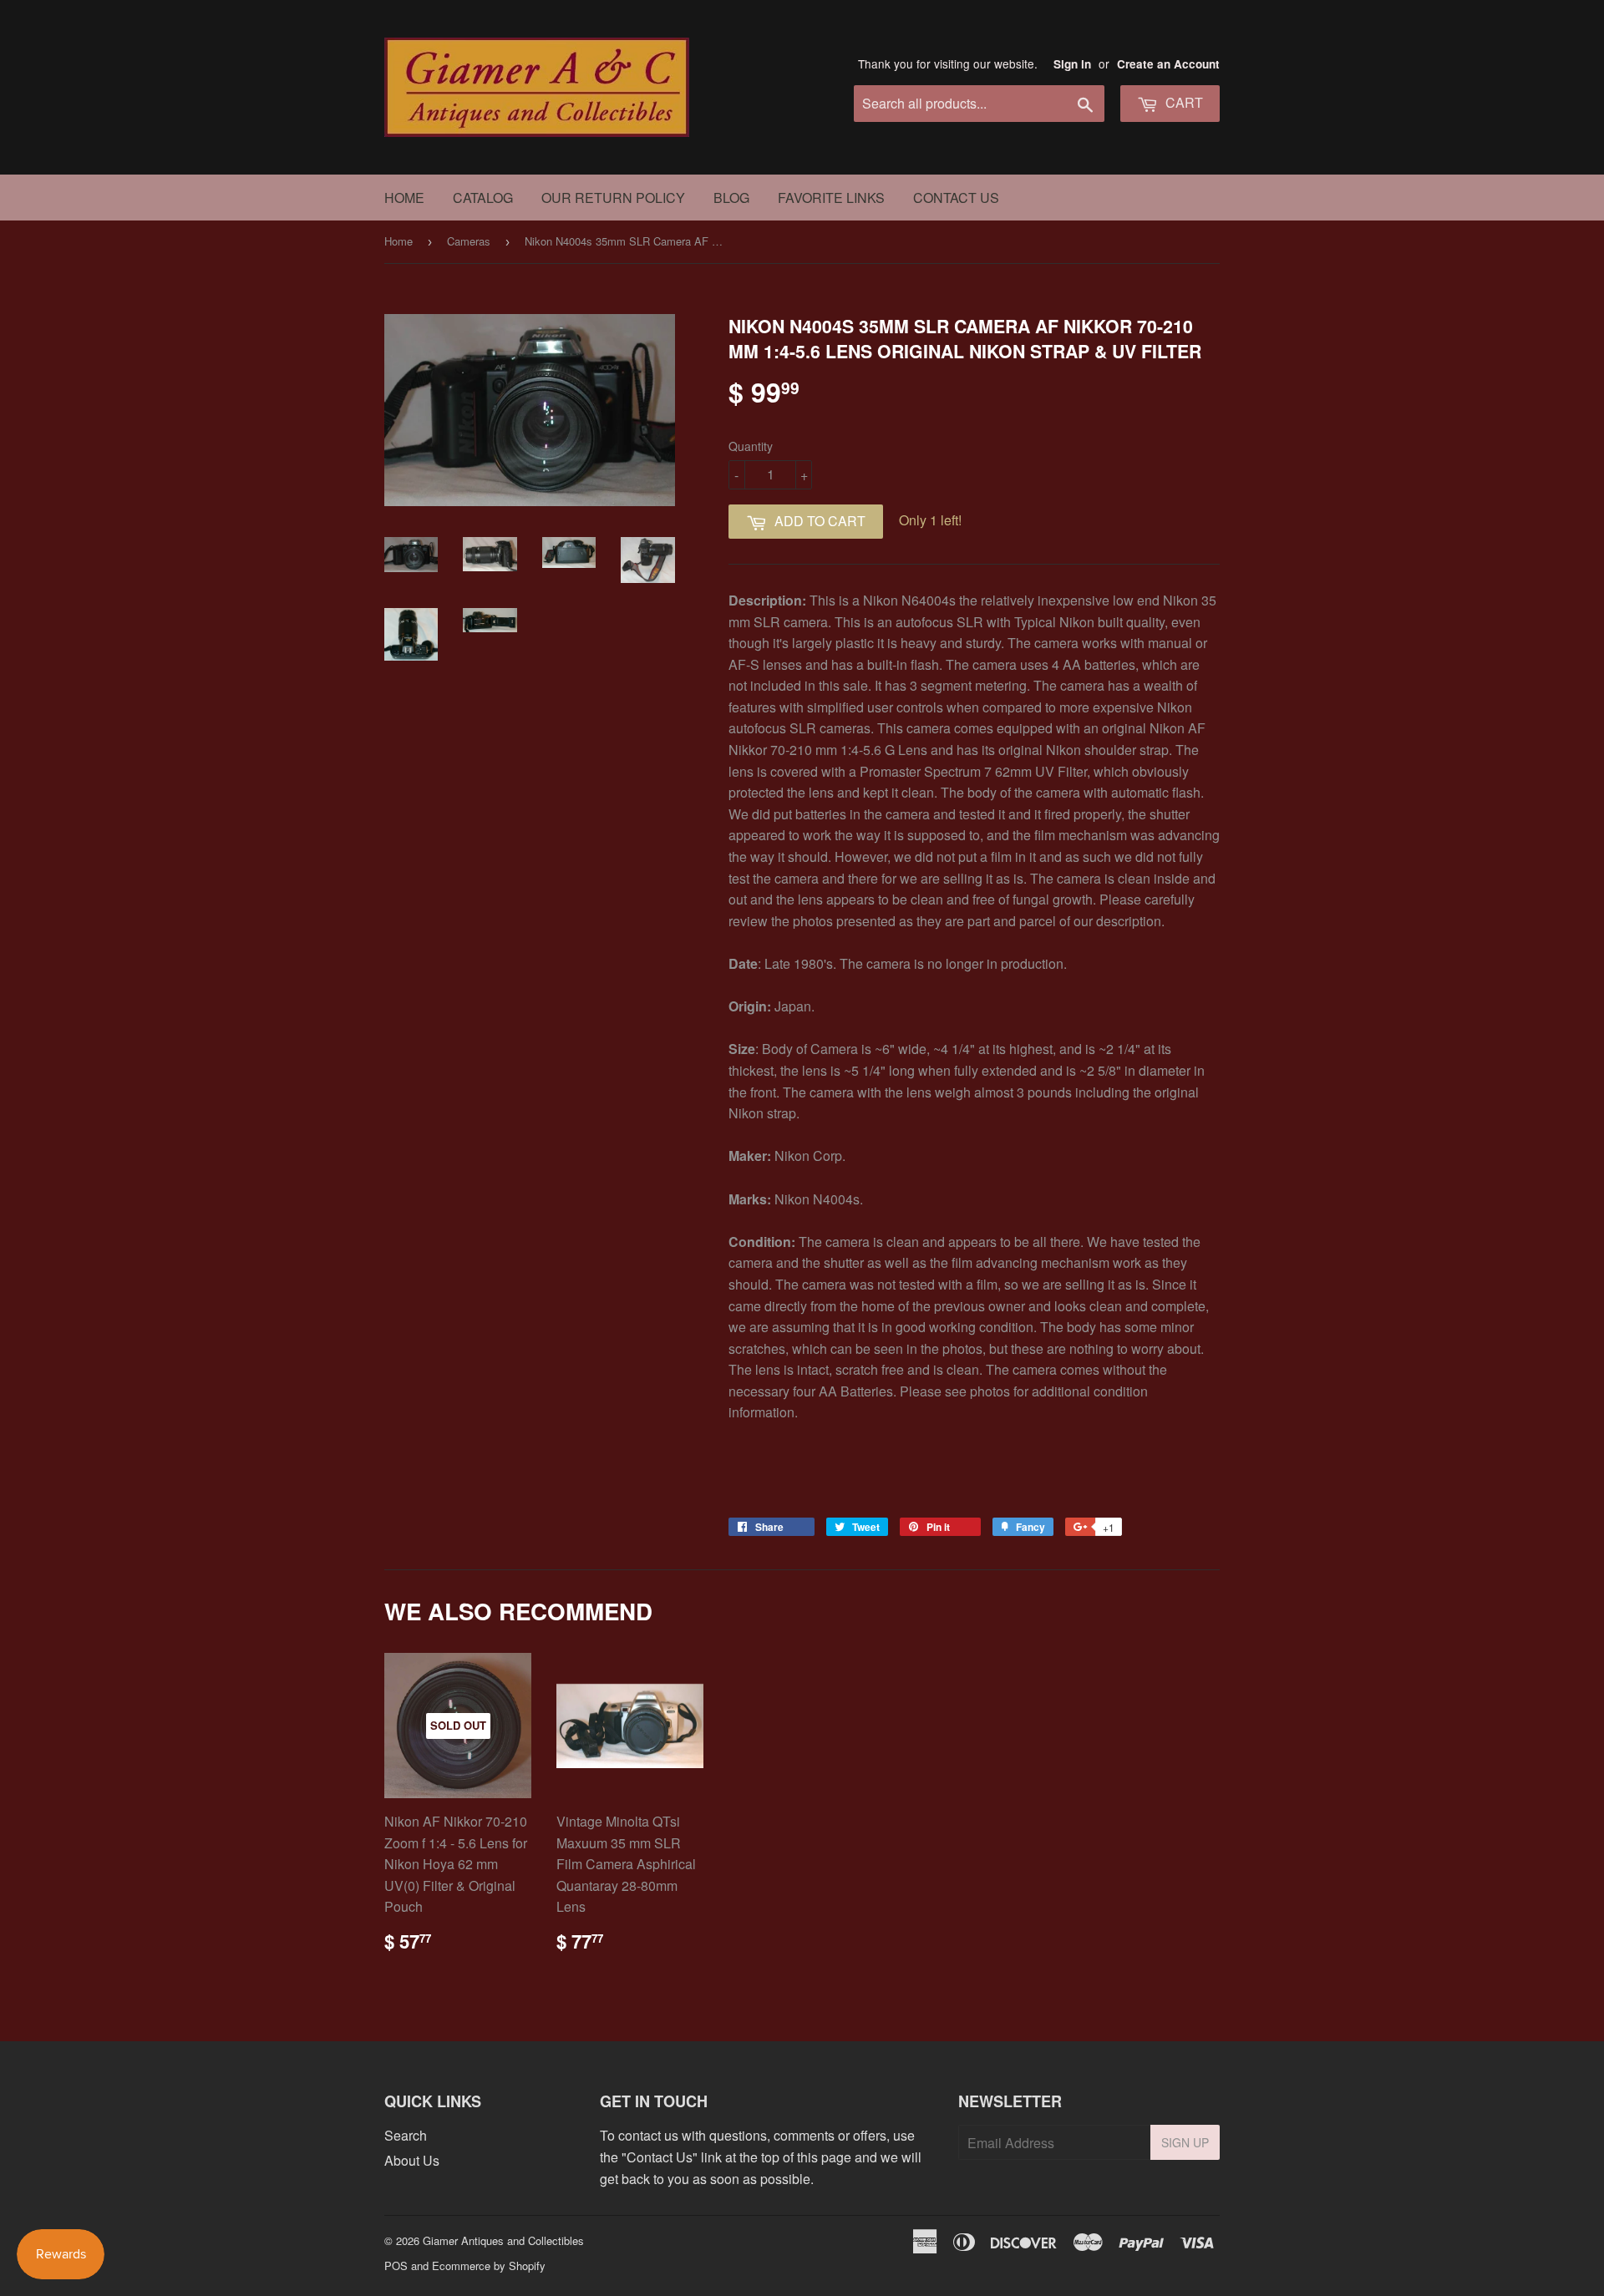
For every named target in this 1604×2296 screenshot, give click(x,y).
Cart (1183, 102)
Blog (731, 198)
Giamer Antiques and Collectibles (503, 2240)
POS (396, 2266)
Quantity (751, 446)
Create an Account (1168, 64)
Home (404, 198)
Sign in (1072, 64)
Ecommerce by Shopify (489, 2266)
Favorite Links (831, 198)
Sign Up (1185, 2142)
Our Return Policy (613, 198)
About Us (412, 2160)
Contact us (956, 198)
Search (406, 2135)
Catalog (483, 198)
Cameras (469, 241)
